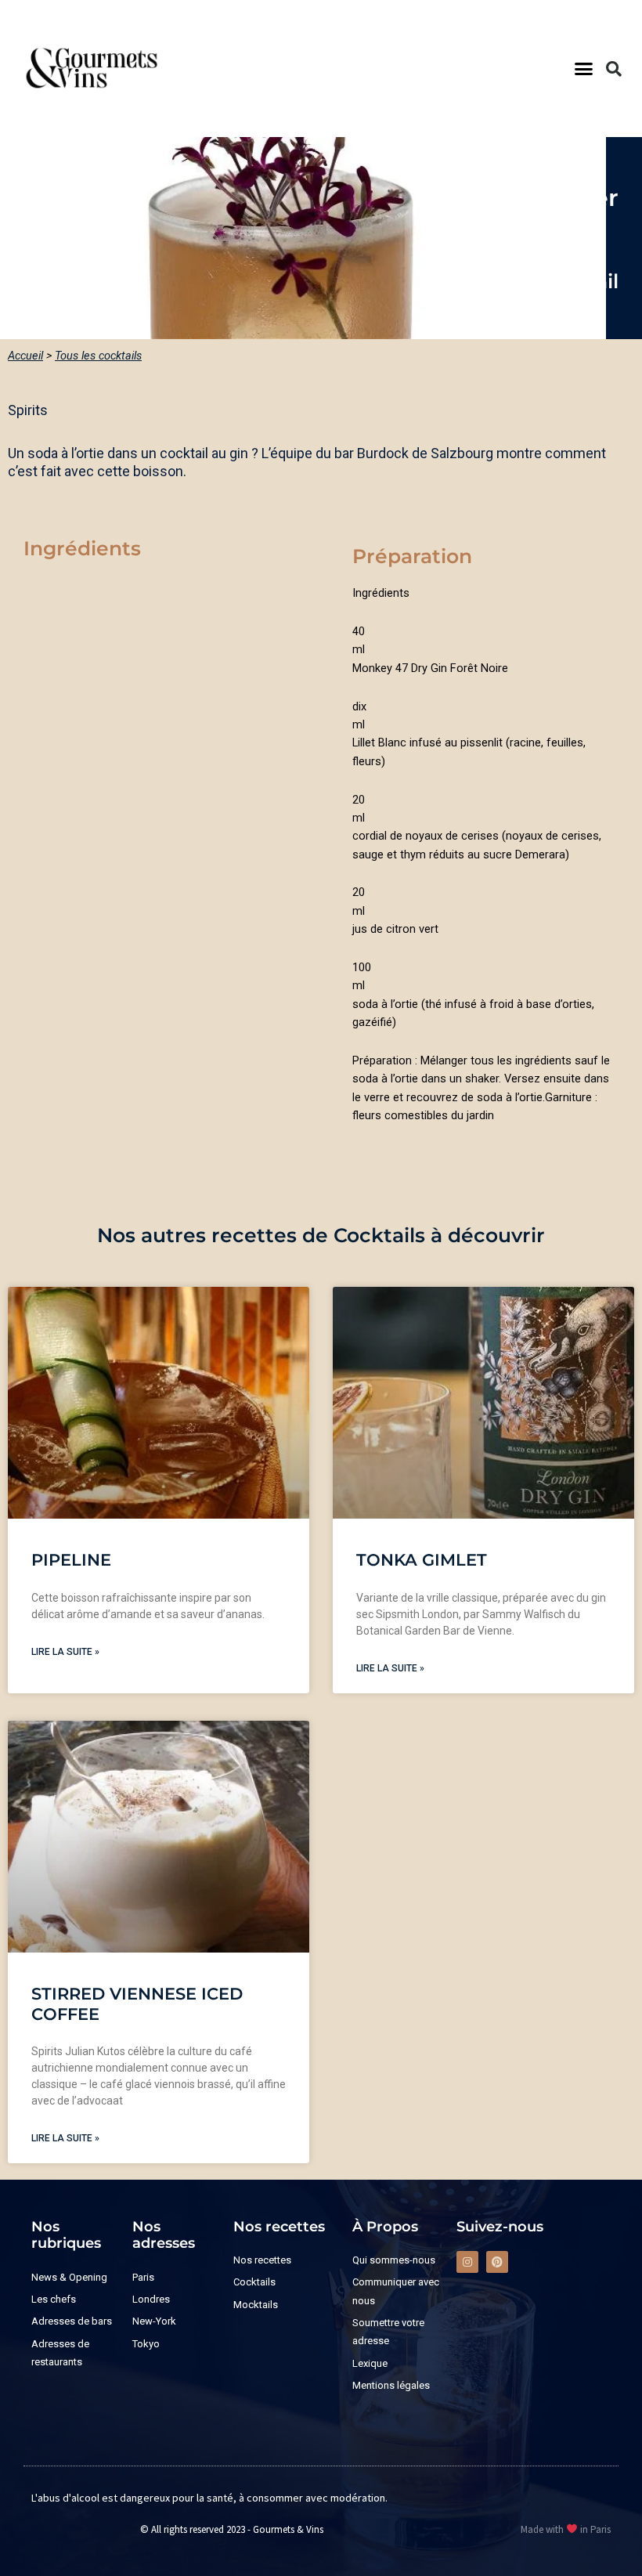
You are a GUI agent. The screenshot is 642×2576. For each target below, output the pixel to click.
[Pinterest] (497, 2262)
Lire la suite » (65, 1652)
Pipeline (71, 1560)
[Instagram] (467, 2262)
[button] (584, 69)
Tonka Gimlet (422, 1560)
